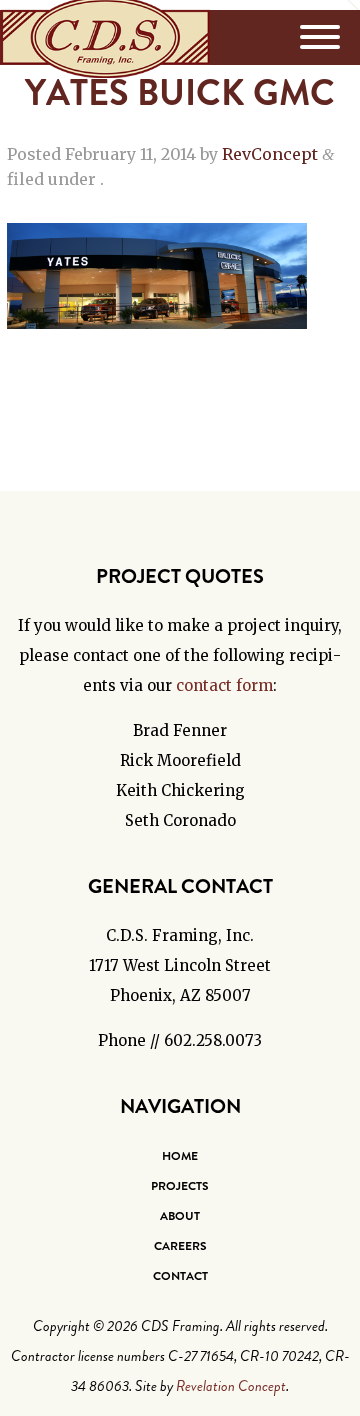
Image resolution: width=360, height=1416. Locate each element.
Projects (180, 1186)
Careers (180, 1246)
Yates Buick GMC (180, 93)
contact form (224, 685)
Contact (180, 1276)
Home (180, 1156)
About (180, 1216)
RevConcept (270, 154)
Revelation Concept (231, 1386)
